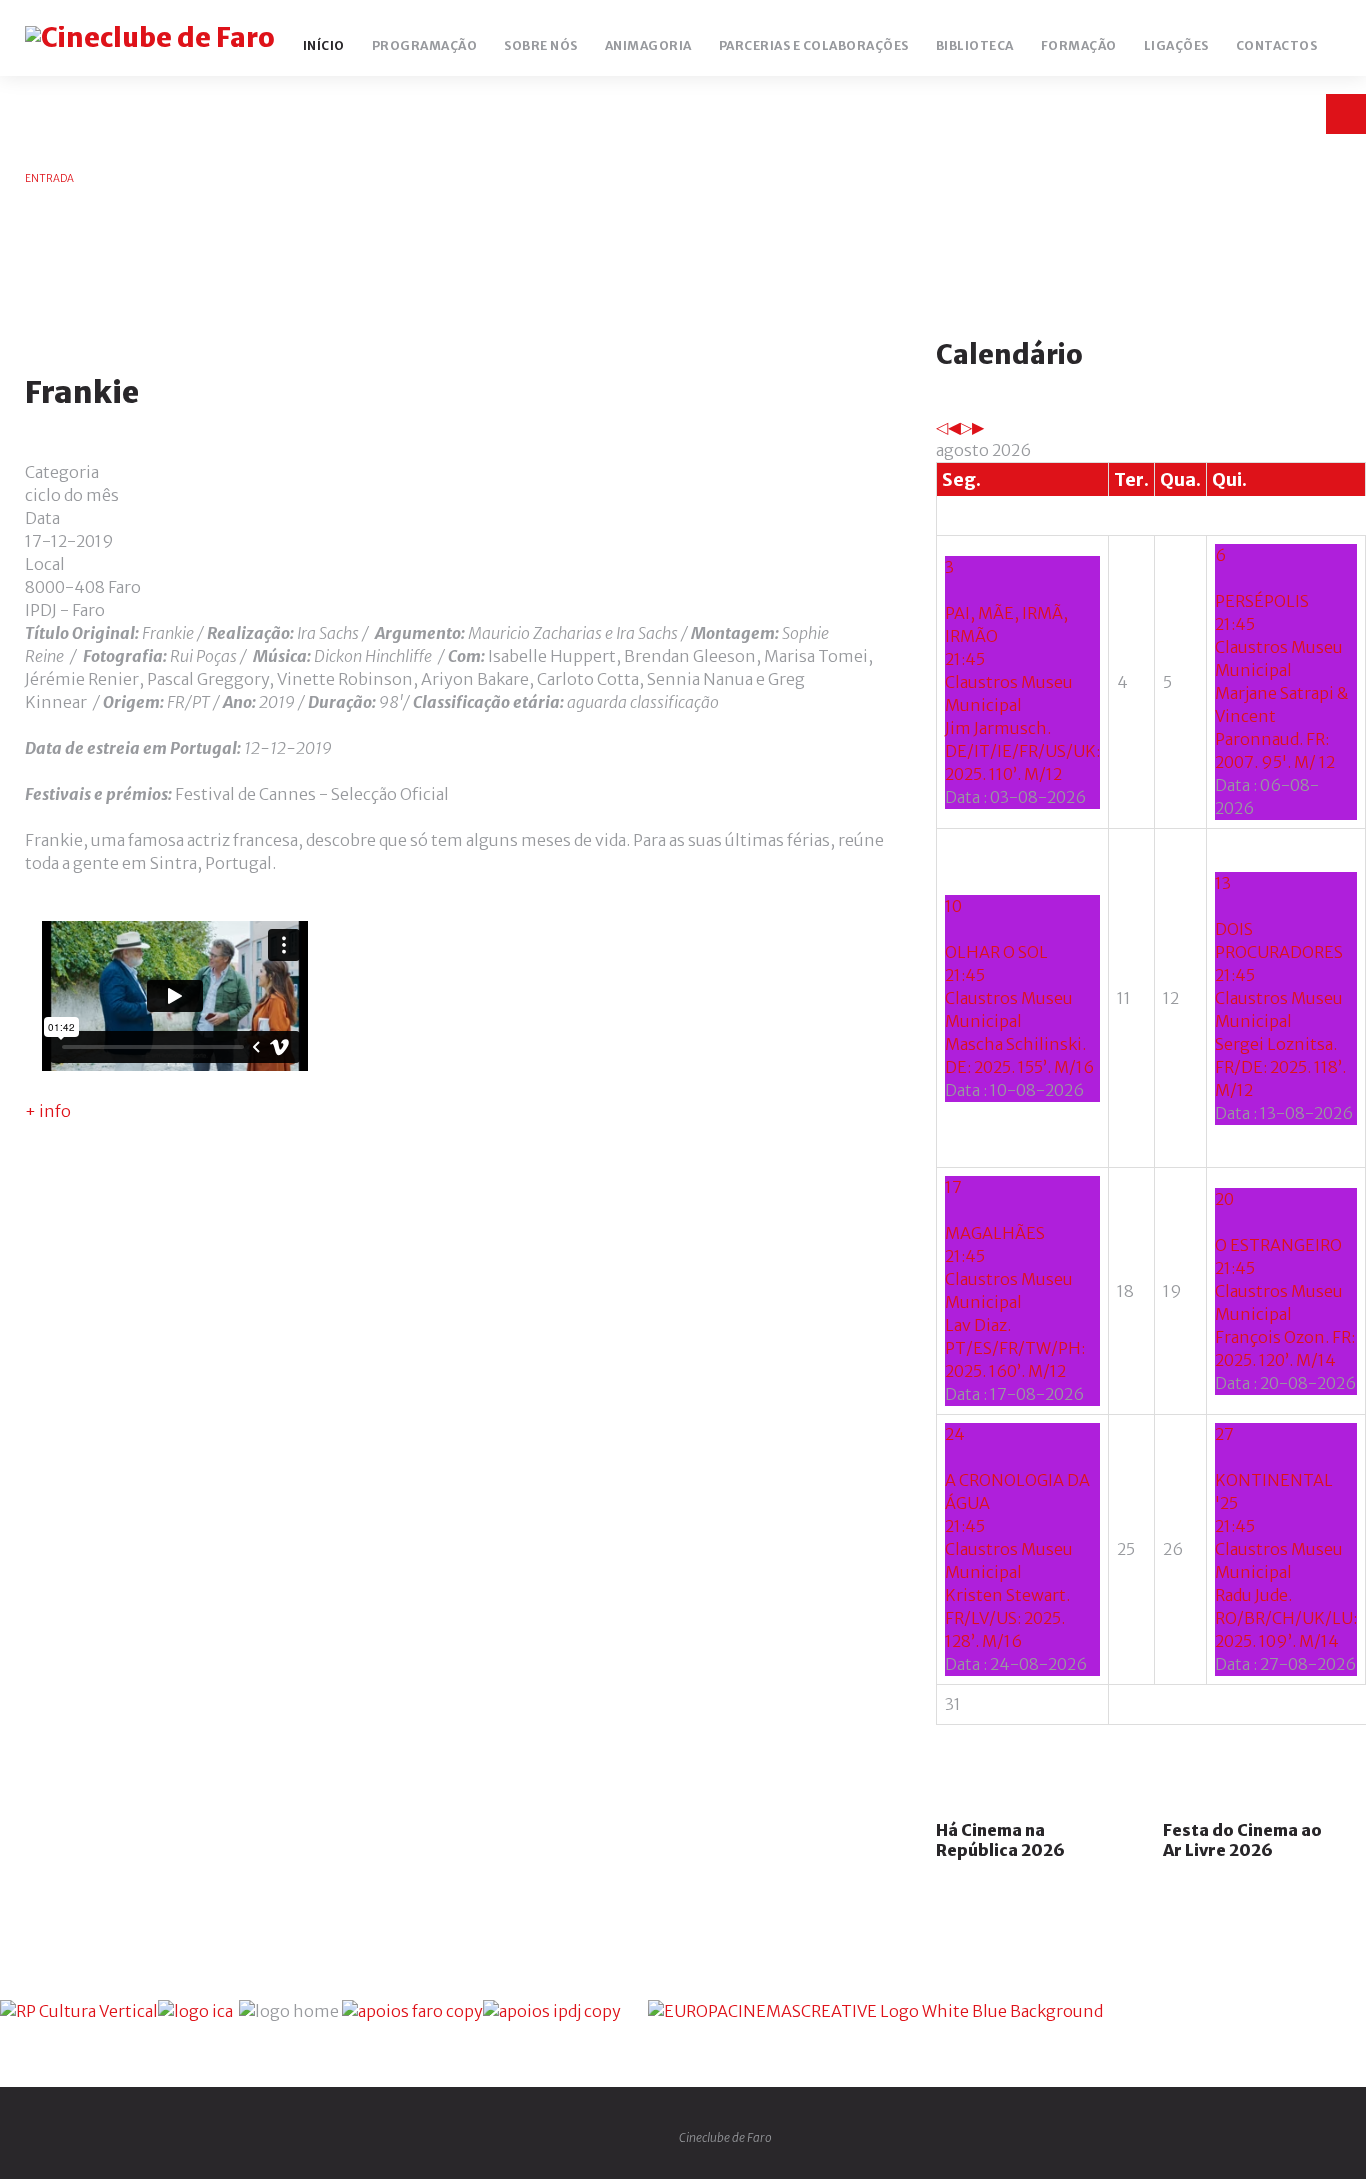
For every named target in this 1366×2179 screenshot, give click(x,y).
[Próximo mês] (978, 427)
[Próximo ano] (966, 427)
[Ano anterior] (942, 427)
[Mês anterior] (954, 427)
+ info (48, 1111)
